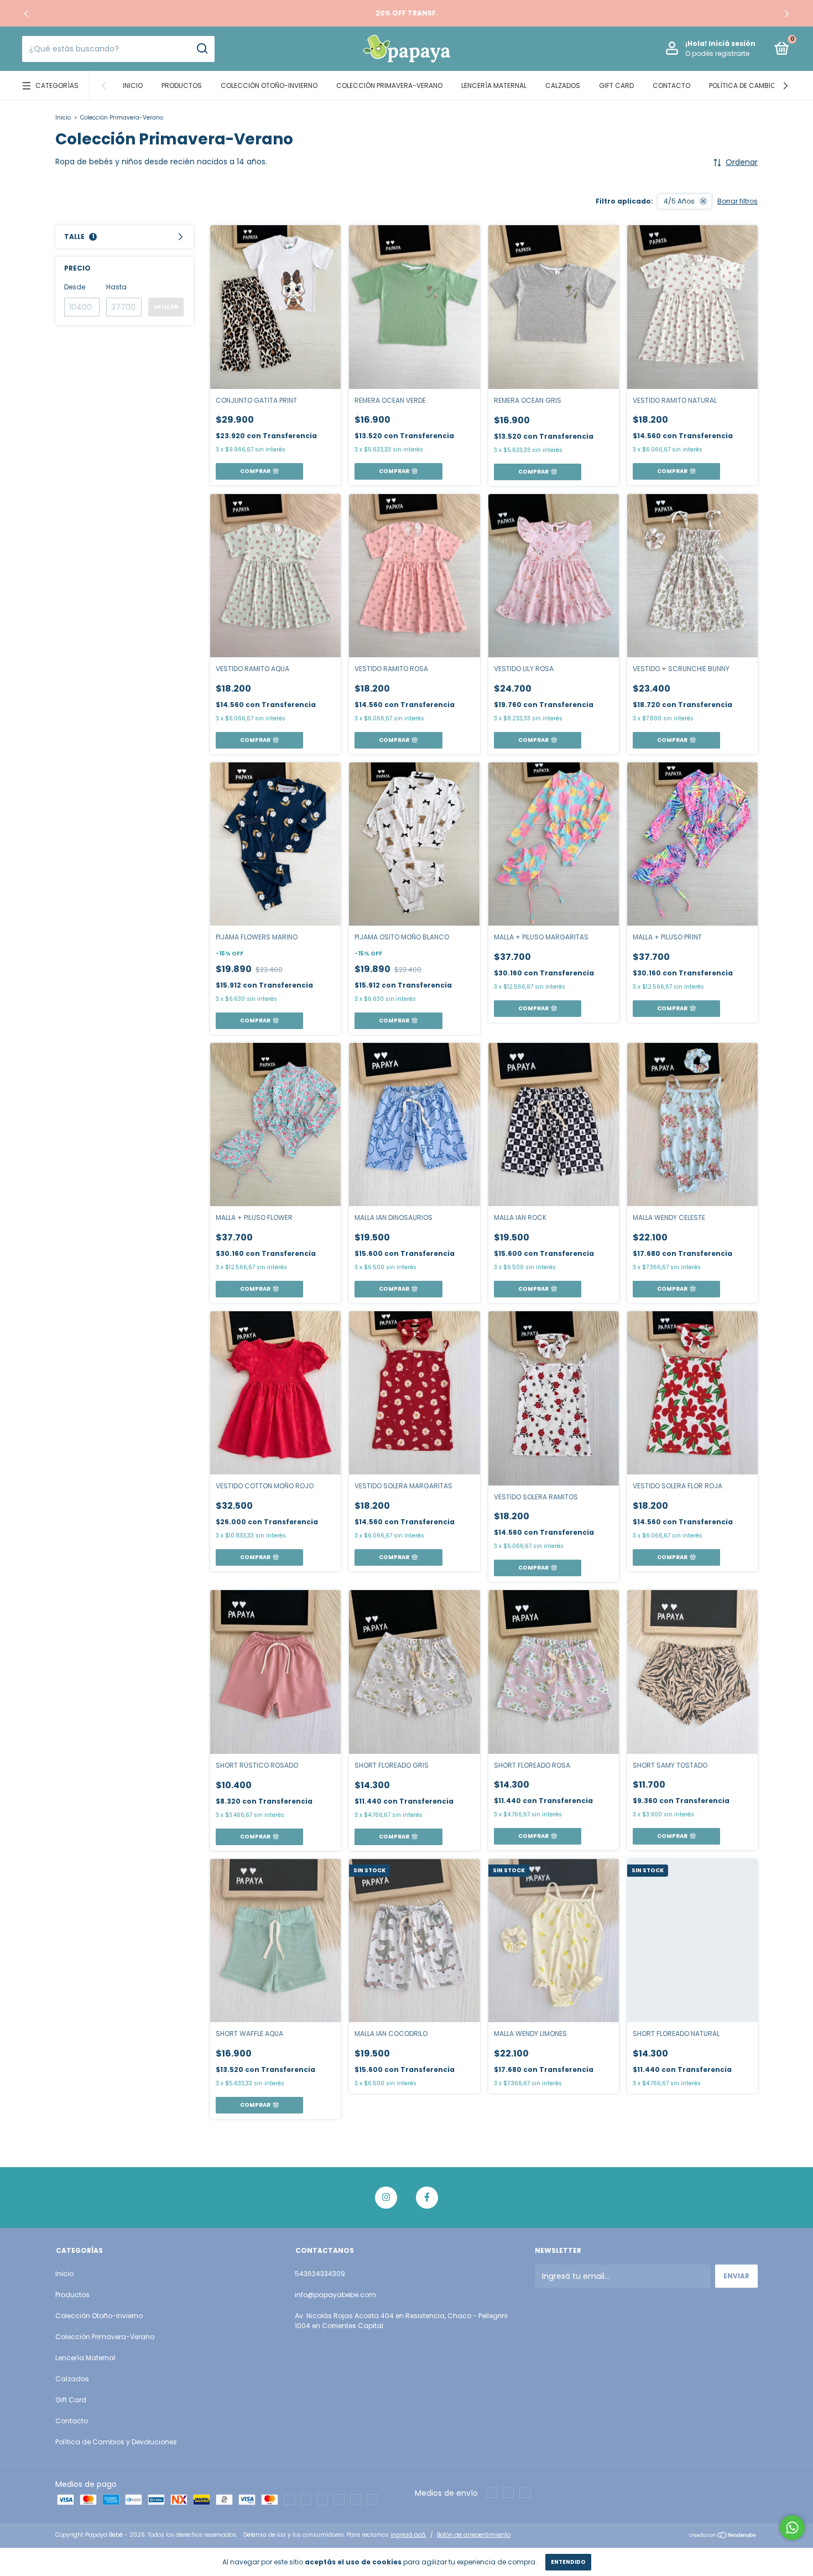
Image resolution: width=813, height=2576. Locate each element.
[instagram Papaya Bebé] (386, 2198)
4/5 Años (679, 201)
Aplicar (166, 307)
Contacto (671, 85)
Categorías (57, 85)
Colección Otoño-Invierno (269, 85)
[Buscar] (202, 49)
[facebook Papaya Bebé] (427, 2198)
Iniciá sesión (732, 43)
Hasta (116, 287)
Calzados (563, 85)
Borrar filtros (738, 201)
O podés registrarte (717, 53)
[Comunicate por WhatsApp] (792, 2528)
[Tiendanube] (723, 2536)
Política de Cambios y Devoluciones (116, 2442)
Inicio (133, 85)
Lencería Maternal (494, 85)
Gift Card (616, 85)
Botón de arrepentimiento (474, 2535)
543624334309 (320, 2274)
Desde (75, 287)
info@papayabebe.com (335, 2295)
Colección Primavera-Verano (389, 85)
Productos (182, 85)
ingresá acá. (408, 2535)
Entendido (568, 2562)
